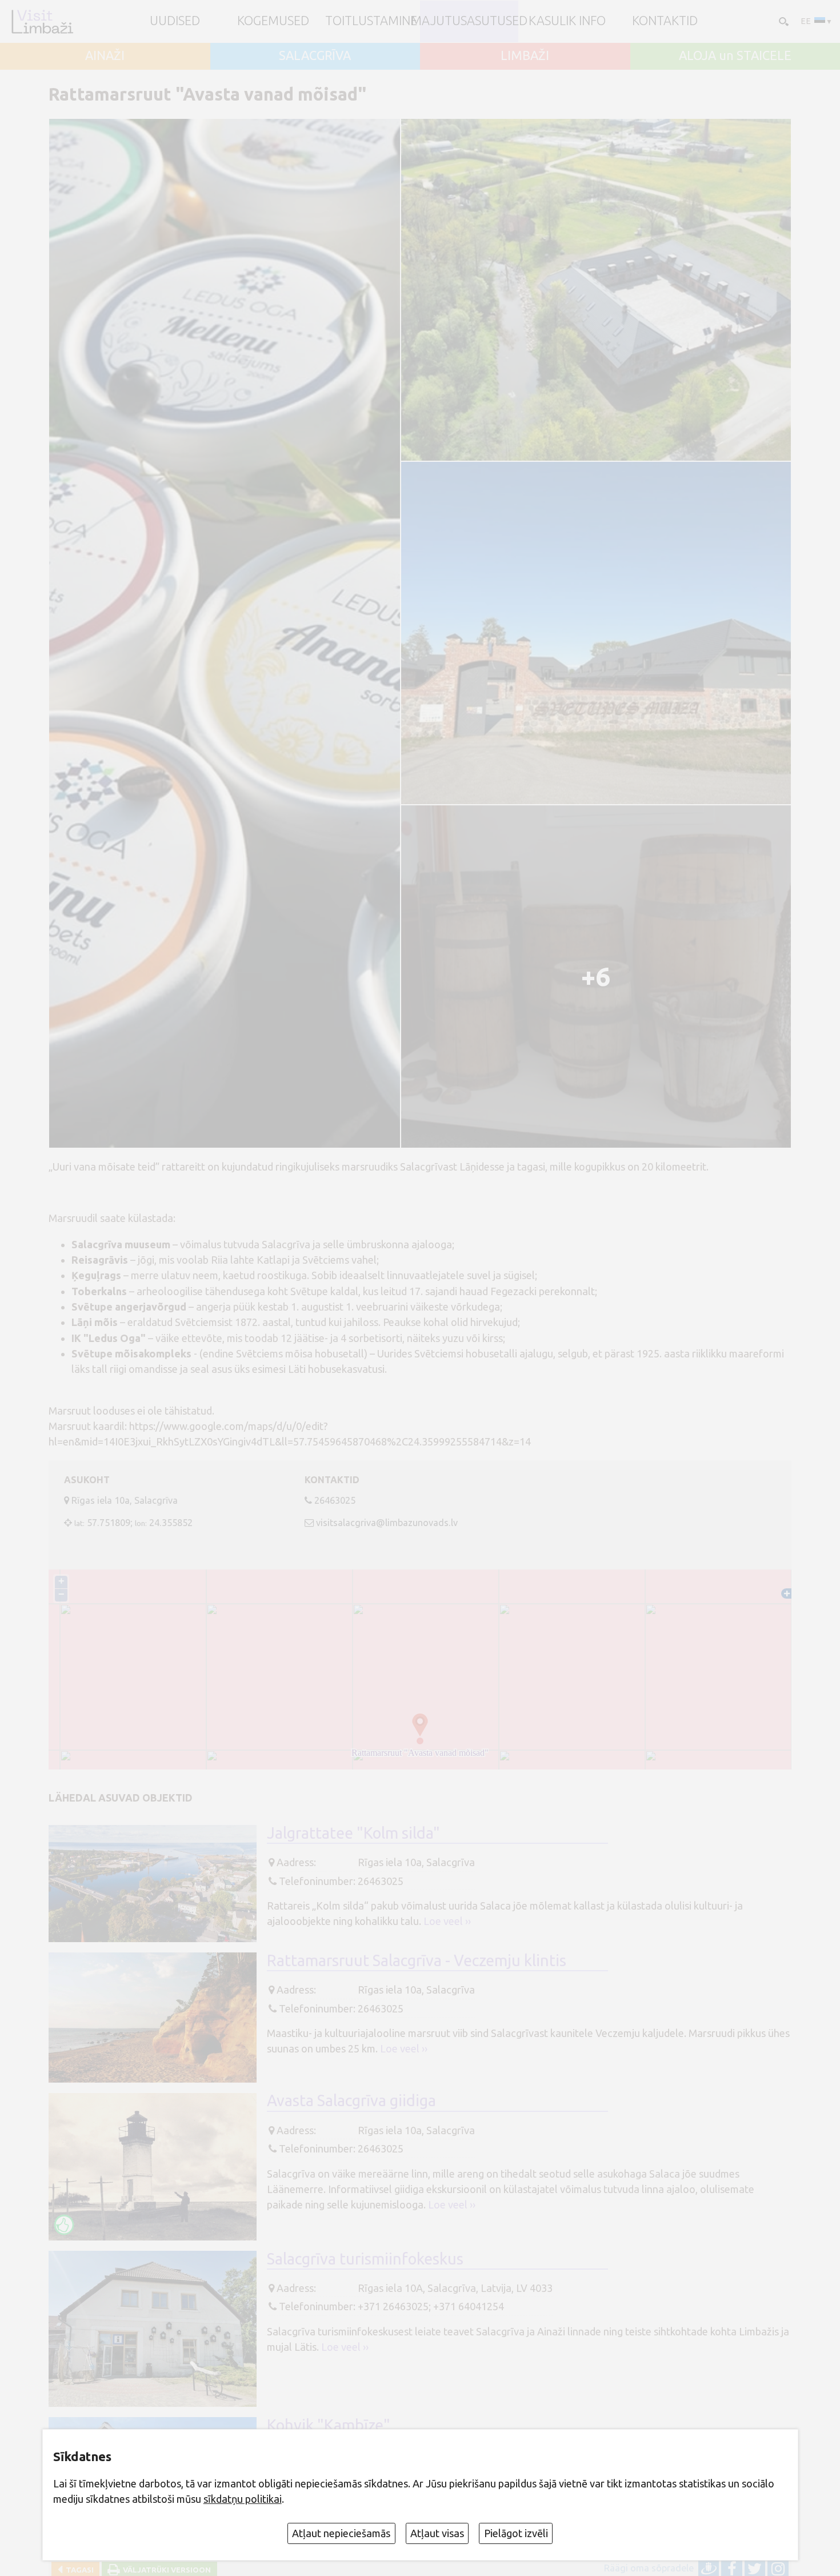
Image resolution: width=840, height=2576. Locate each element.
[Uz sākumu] (42, 21)
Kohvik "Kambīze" (329, 2425)
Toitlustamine (371, 21)
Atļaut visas (437, 2533)
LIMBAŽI (525, 56)
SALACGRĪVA (315, 56)
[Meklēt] (783, 21)
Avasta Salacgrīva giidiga (351, 2100)
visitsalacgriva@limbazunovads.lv (387, 1523)
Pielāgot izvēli (516, 2533)
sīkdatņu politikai (243, 2499)
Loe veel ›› (447, 1921)
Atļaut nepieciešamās (341, 2533)
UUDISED (175, 21)
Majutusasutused (469, 21)
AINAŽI (105, 56)
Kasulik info (567, 21)
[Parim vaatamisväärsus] (64, 2224)
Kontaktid (665, 21)
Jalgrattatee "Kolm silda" (353, 1833)
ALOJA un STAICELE (735, 56)
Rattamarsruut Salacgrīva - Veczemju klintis (417, 1960)
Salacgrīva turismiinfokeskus (365, 2259)
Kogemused (273, 21)
